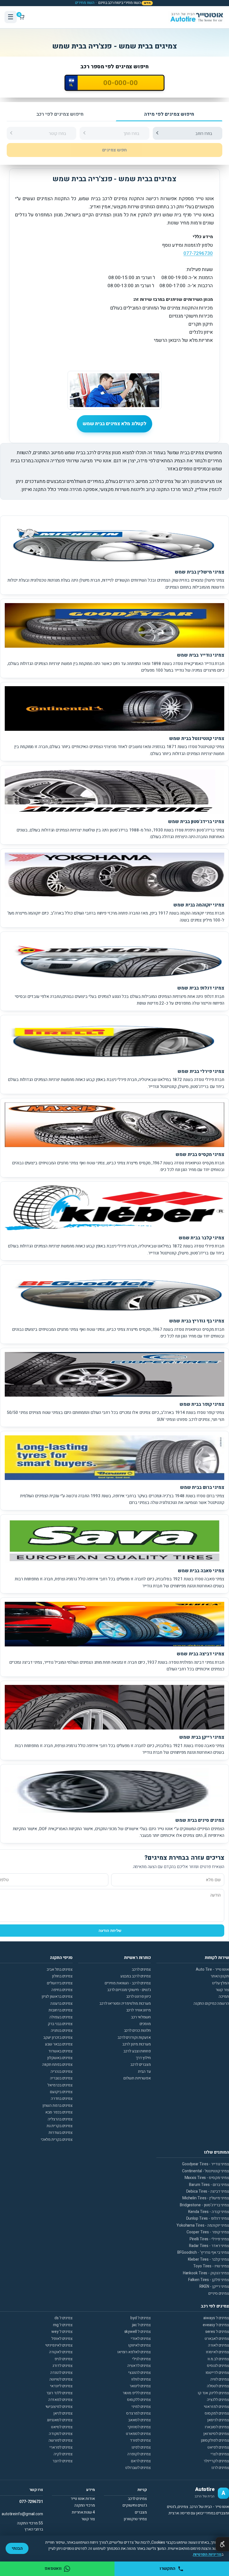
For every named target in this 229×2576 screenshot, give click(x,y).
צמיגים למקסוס (217, 2413)
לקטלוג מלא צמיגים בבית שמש (115, 424)
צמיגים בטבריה (61, 2078)
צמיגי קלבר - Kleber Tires (208, 2259)
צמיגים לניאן (63, 2413)
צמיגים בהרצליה (60, 2119)
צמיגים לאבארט (217, 2339)
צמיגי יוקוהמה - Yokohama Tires (203, 2225)
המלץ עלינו (220, 1983)
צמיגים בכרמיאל (60, 2085)
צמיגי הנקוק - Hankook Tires (206, 2273)
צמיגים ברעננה (61, 2003)
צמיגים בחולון (62, 1976)
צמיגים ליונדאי (61, 2386)
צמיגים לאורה (219, 2345)
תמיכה (224, 1996)
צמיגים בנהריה (62, 2071)
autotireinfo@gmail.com (22, 2514)
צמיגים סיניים (219, 2293)
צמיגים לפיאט (218, 2447)
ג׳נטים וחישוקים (135, 2505)
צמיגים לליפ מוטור (137, 2393)
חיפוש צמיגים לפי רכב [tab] (60, 114)
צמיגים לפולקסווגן (215, 2440)
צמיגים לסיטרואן (216, 2434)
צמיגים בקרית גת (60, 2126)
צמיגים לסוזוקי (139, 2427)
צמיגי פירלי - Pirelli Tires (209, 2239)
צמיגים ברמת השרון (58, 2105)
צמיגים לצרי (220, 2454)
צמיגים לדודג (63, 2366)
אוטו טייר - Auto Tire (212, 1969)
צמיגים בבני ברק (60, 2024)
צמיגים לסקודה (61, 2434)
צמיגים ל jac (141, 2325)
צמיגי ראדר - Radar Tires (209, 2246)
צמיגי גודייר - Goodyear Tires (206, 2164)
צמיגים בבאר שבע (59, 2044)
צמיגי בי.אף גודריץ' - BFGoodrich (203, 2252)
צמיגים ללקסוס (139, 2400)
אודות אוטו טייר (83, 2499)
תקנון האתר (220, 1976)
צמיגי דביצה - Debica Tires (208, 2191)
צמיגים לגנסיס (218, 2366)
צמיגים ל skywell (138, 2332)
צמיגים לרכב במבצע (136, 1976)
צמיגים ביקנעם (61, 2092)
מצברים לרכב (141, 2065)
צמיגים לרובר (63, 2461)
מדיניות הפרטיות (207, 2554)
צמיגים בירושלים (60, 1983)
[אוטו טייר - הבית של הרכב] (196, 17)
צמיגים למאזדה (60, 2400)
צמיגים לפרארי (61, 2447)
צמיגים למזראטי (216, 2407)
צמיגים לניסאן (218, 2420)
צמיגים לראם (141, 2461)
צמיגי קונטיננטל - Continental (206, 2171)
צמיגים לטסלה (218, 2386)
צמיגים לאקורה (61, 2352)
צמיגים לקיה (63, 2454)
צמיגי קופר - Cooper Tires (208, 2232)
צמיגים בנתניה (62, 2030)
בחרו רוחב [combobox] (204, 134)
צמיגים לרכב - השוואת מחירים (128, 1983)
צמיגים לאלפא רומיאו (134, 2352)
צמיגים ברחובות (61, 2010)
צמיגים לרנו (220, 2468)
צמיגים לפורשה (61, 2440)
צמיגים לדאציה (139, 2366)
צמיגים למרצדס (139, 2413)
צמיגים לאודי (141, 2339)
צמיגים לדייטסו (217, 2373)
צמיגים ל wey (62, 2332)
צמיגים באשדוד (60, 2051)
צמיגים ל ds (64, 2318)
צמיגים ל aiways (216, 2318)
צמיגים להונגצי (139, 2373)
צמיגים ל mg (63, 2325)
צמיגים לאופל (62, 2339)
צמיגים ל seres (217, 2332)
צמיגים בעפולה (61, 2017)
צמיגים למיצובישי (59, 2407)
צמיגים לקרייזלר (216, 2461)
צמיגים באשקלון (60, 2058)
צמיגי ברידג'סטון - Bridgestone (204, 2205)
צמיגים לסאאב (139, 2420)
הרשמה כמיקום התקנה (211, 2003)
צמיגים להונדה (61, 2373)
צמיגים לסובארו (217, 2427)
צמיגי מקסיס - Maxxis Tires (207, 2178)
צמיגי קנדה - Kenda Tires (209, 2212)
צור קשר (222, 1990)
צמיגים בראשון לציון (57, 1996)
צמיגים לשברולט (138, 2468)
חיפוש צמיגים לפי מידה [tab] (169, 114)
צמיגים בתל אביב (60, 1969)
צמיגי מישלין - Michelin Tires (206, 2198)
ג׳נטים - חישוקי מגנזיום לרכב (129, 1990)
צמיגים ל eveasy (216, 2325)
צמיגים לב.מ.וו (218, 2359)
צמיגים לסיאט (62, 2427)
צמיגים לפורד (140, 2440)
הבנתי (17, 2548)
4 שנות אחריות (83, 2512)
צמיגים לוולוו (141, 2379)
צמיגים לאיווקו (139, 2345)
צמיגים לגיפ (64, 2359)
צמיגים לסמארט (138, 2434)
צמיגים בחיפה (62, 1990)
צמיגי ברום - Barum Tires (209, 2185)
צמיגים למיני (141, 2407)
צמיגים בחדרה (62, 2099)
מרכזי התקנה (85, 2505)
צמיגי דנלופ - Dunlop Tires (208, 2218)
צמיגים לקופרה (139, 2454)
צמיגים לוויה (220, 2379)
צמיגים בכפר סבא (59, 2112)
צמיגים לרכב (141, 1969)
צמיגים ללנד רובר (59, 2393)
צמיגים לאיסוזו (217, 2352)
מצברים (141, 2512)
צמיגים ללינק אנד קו (213, 2393)
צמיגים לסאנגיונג (60, 2420)
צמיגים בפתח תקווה (57, 2065)
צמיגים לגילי (141, 2359)
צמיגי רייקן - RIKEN (214, 2286)
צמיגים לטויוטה (61, 2379)
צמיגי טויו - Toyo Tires (211, 2266)
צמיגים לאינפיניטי (59, 2345)
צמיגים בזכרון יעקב (58, 2037)
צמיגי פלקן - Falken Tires (209, 2280)
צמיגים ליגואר (140, 2386)
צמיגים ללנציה (218, 2400)
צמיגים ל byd (141, 2318)
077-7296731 (31, 2502)
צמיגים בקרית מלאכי (57, 2140)
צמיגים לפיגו (141, 2447)
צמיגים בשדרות (61, 2133)
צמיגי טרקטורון (135, 2519)
